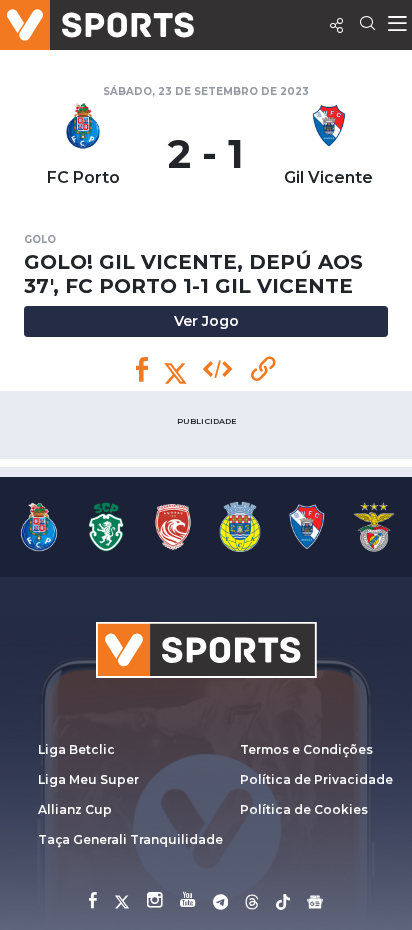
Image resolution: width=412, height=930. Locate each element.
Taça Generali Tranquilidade (130, 839)
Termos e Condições (306, 749)
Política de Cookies (304, 809)
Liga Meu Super (88, 779)
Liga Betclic (76, 749)
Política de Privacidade (316, 779)
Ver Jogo (206, 321)
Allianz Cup (75, 809)
